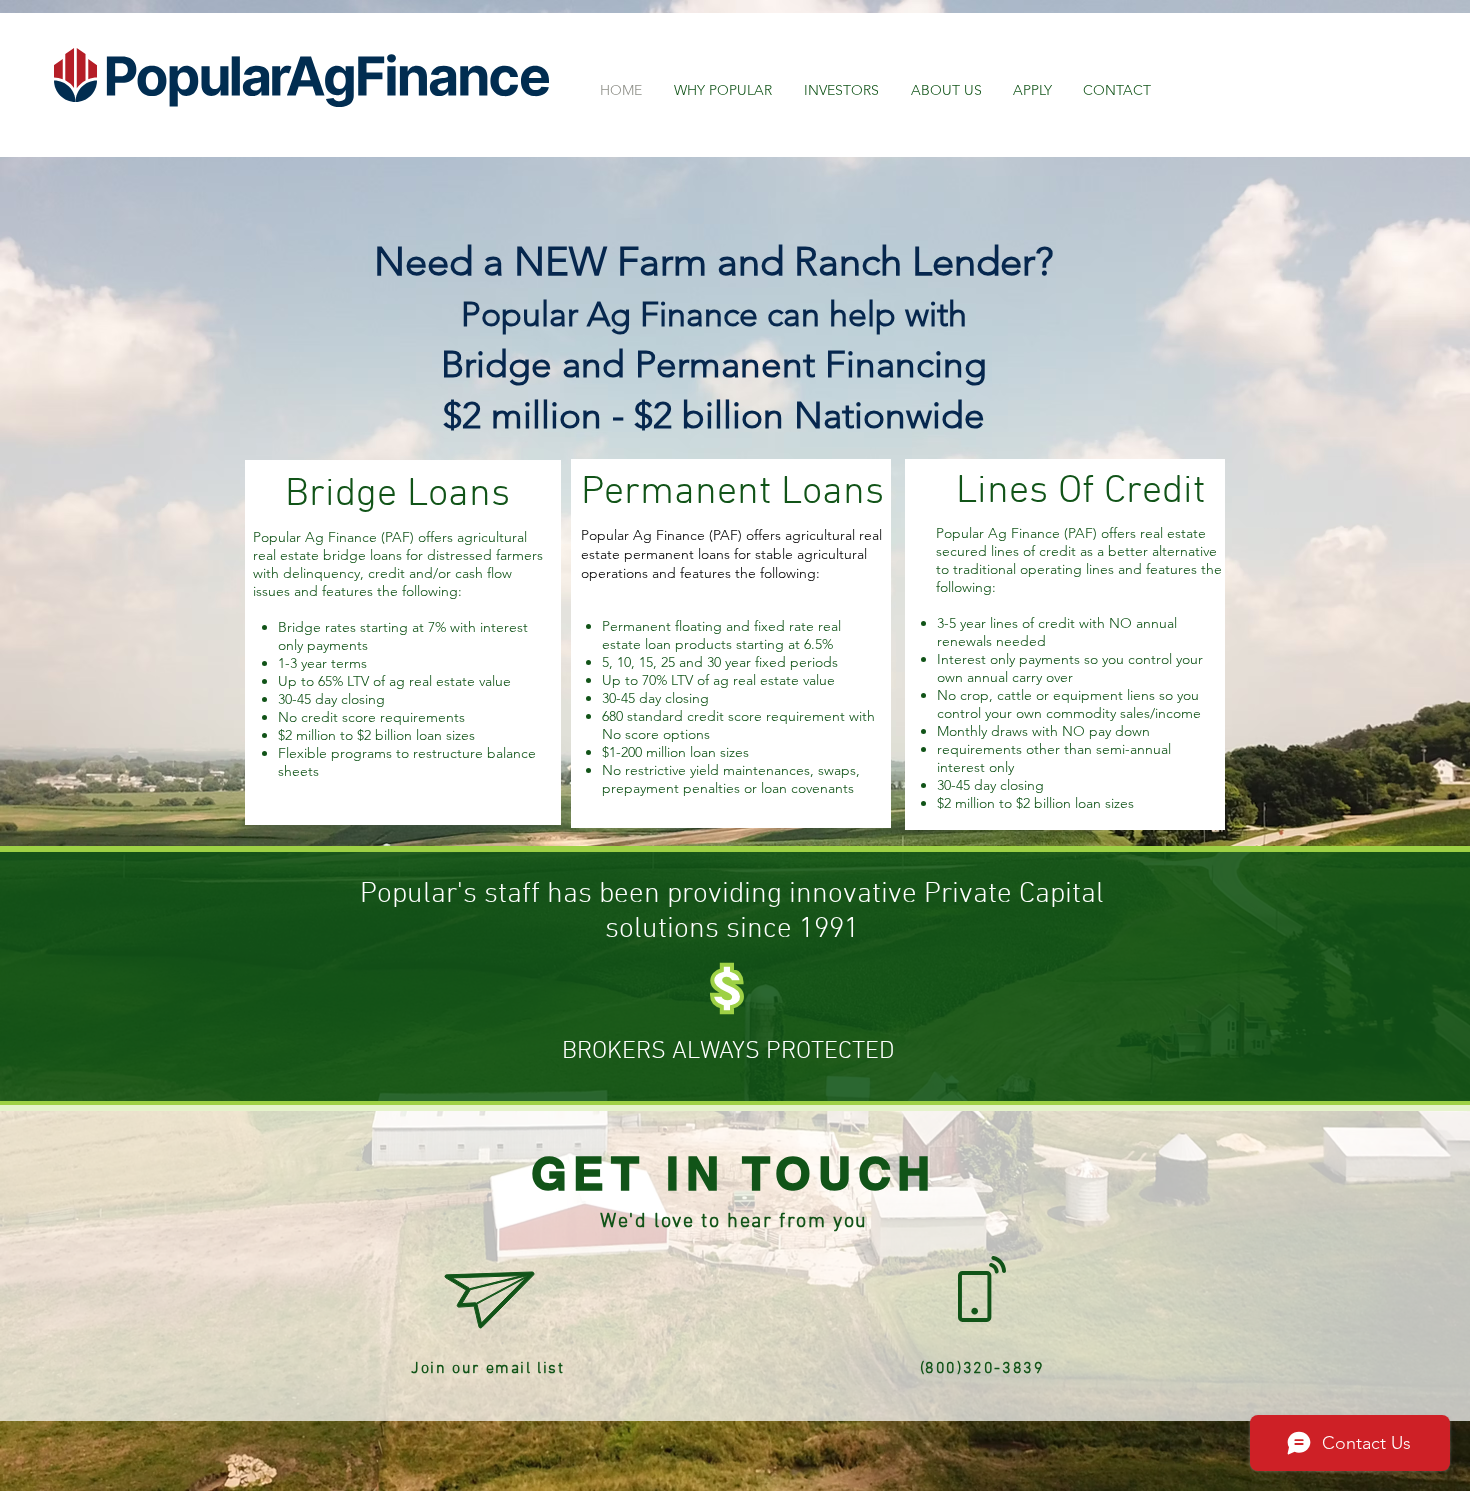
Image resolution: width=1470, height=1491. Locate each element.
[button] (490, 1300)
